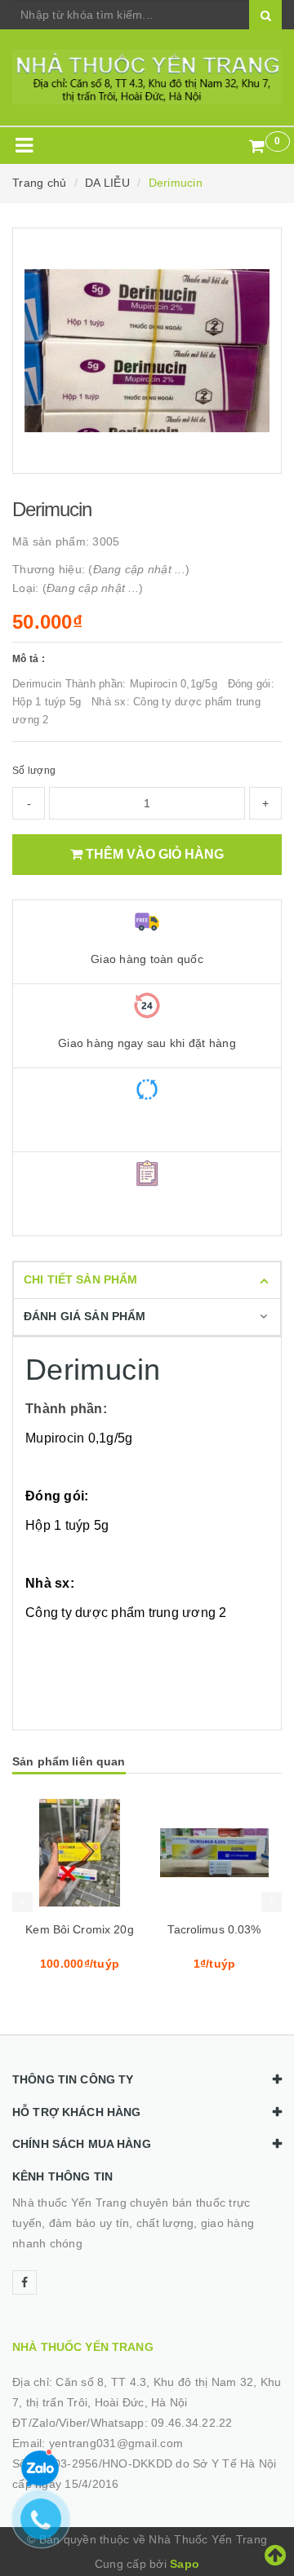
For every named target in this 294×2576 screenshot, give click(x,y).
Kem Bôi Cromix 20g (80, 1929)
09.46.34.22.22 (192, 2423)
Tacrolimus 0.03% (214, 1929)
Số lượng (34, 771)
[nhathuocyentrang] (147, 77)
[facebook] (24, 2282)
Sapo (185, 2564)
